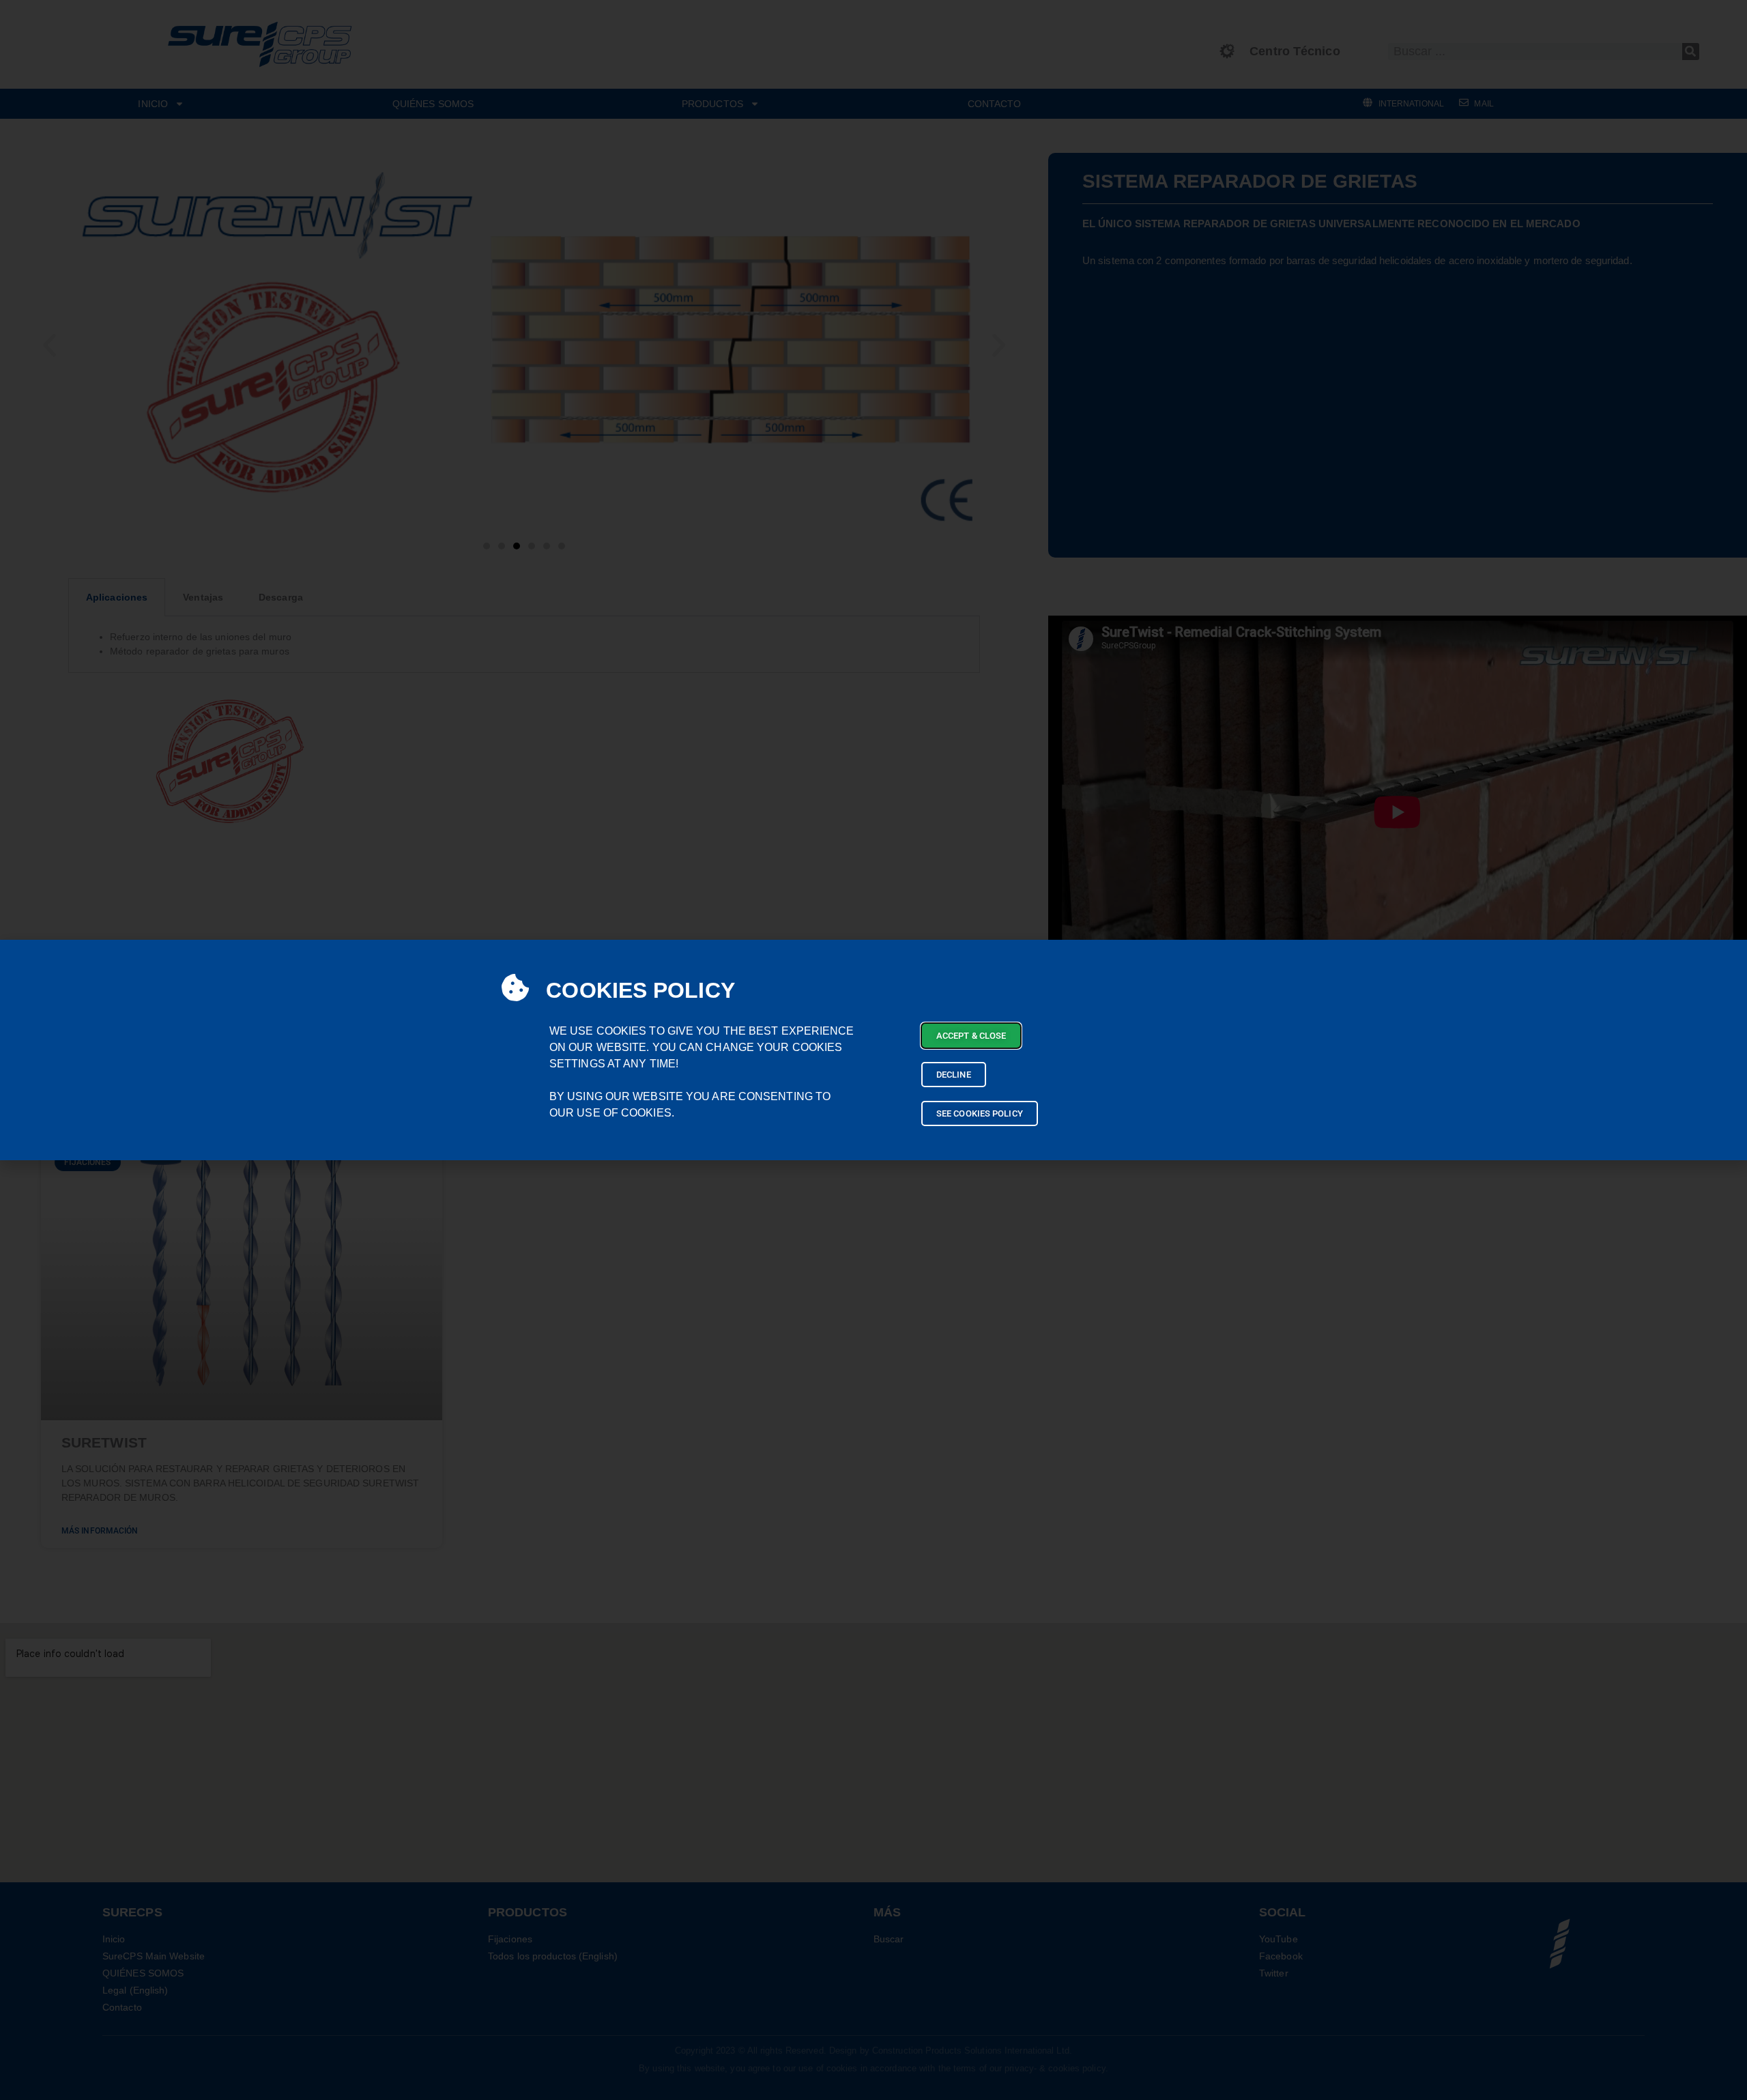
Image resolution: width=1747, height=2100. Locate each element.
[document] (873, 1050)
